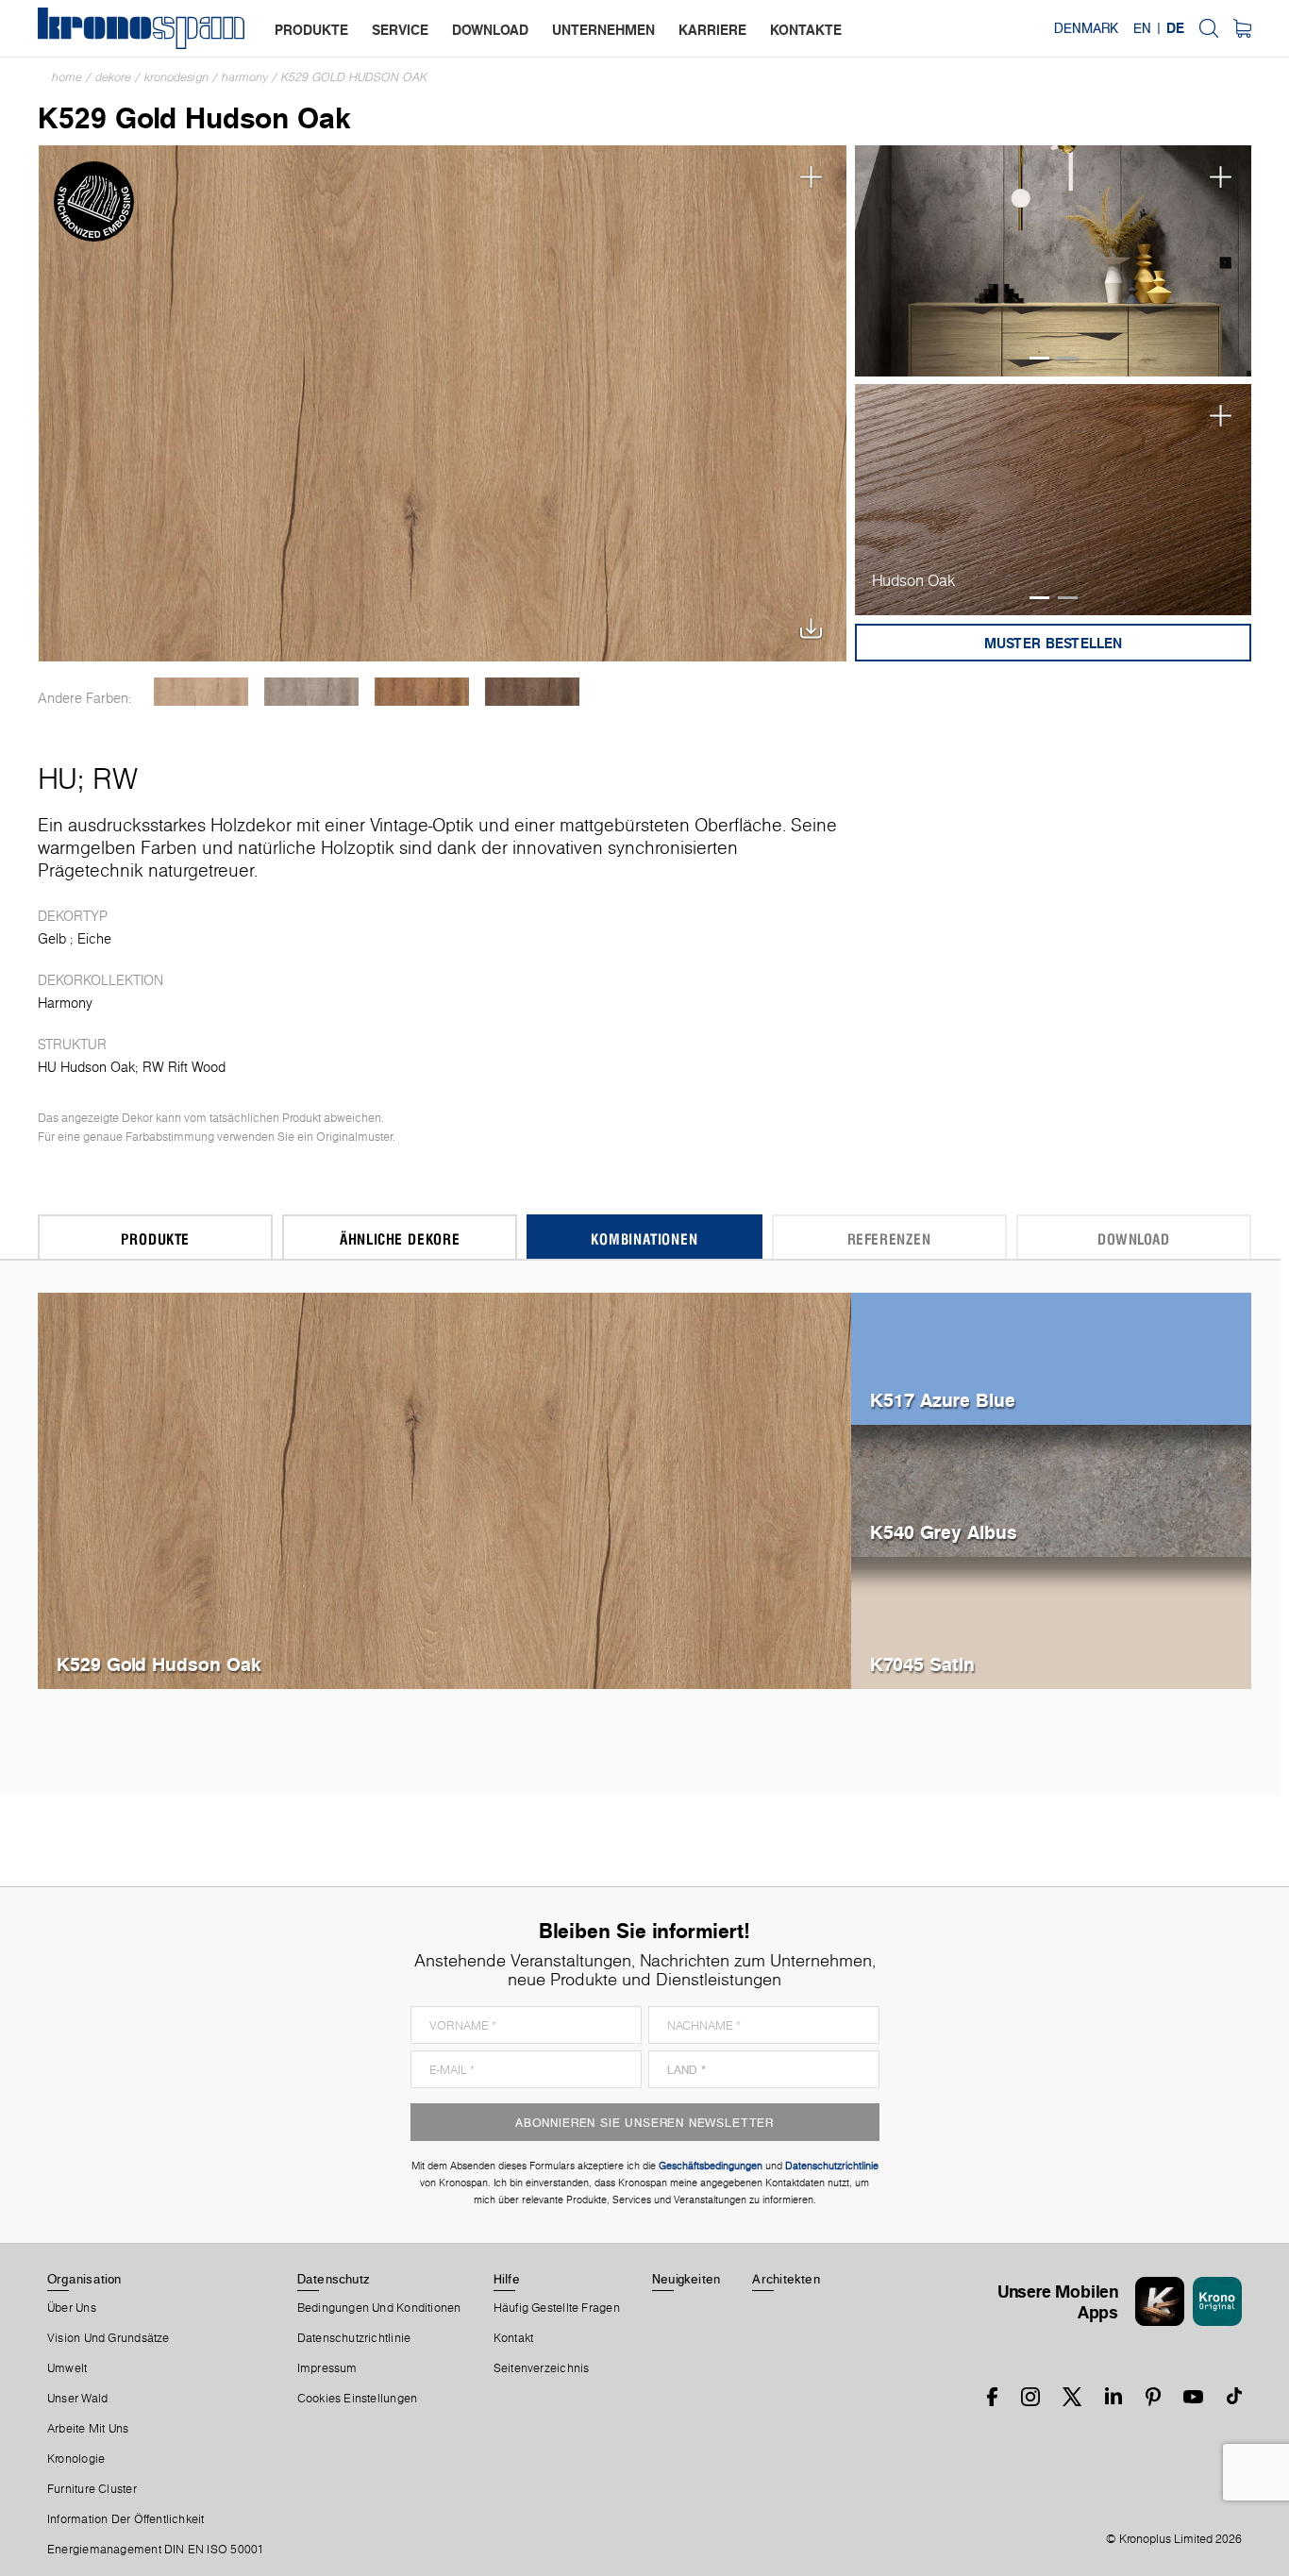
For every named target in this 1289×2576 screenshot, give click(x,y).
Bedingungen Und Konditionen (379, 2308)
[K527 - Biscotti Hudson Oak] (201, 692)
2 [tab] (1068, 358)
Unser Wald (77, 2399)
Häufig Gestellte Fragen (557, 2308)
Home (67, 77)
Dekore (113, 77)
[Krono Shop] (1242, 28)
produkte (311, 30)
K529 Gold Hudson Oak (354, 77)
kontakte (806, 30)
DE (1175, 28)
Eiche (94, 939)
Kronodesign (176, 77)
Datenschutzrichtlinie (354, 2338)
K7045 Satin (922, 1664)
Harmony (245, 77)
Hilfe (507, 2279)
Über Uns (72, 2308)
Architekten (786, 2279)
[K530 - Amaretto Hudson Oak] (421, 692)
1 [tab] (1039, 358)
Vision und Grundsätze (109, 2338)
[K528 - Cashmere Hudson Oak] (311, 692)
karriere (712, 30)
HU (58, 778)
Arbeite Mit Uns (88, 2429)
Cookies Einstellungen (358, 2399)
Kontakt (514, 2338)
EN (1142, 28)
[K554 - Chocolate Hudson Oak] (532, 692)
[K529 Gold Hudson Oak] (443, 401)
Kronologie (76, 2459)
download (490, 30)
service (400, 30)
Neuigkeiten (686, 2279)
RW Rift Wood (184, 1067)
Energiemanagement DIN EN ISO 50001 (156, 2550)
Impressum (327, 2368)
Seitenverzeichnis (542, 2368)
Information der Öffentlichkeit (126, 2519)
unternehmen (603, 30)
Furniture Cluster (92, 2489)
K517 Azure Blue (943, 1400)
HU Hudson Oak (86, 1067)
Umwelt (67, 2368)
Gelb (52, 939)
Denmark (1086, 28)
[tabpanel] (1054, 261)
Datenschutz (333, 2279)
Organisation (84, 2279)
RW (115, 778)
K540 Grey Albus (944, 1532)
